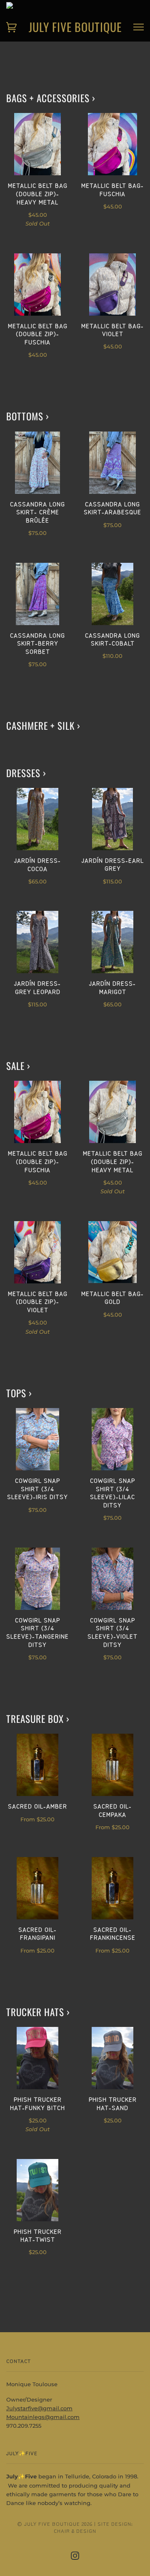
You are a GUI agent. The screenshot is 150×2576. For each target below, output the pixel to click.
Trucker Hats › (38, 2012)
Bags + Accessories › (51, 98)
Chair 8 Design (75, 2531)
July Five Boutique (75, 27)
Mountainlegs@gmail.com (43, 2417)
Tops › (19, 1393)
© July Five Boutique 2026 (55, 2524)
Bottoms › (28, 416)
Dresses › (26, 773)
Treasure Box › (38, 1719)
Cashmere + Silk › (43, 726)
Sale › (18, 1066)
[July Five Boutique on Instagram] (75, 2557)
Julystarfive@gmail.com (39, 2408)
